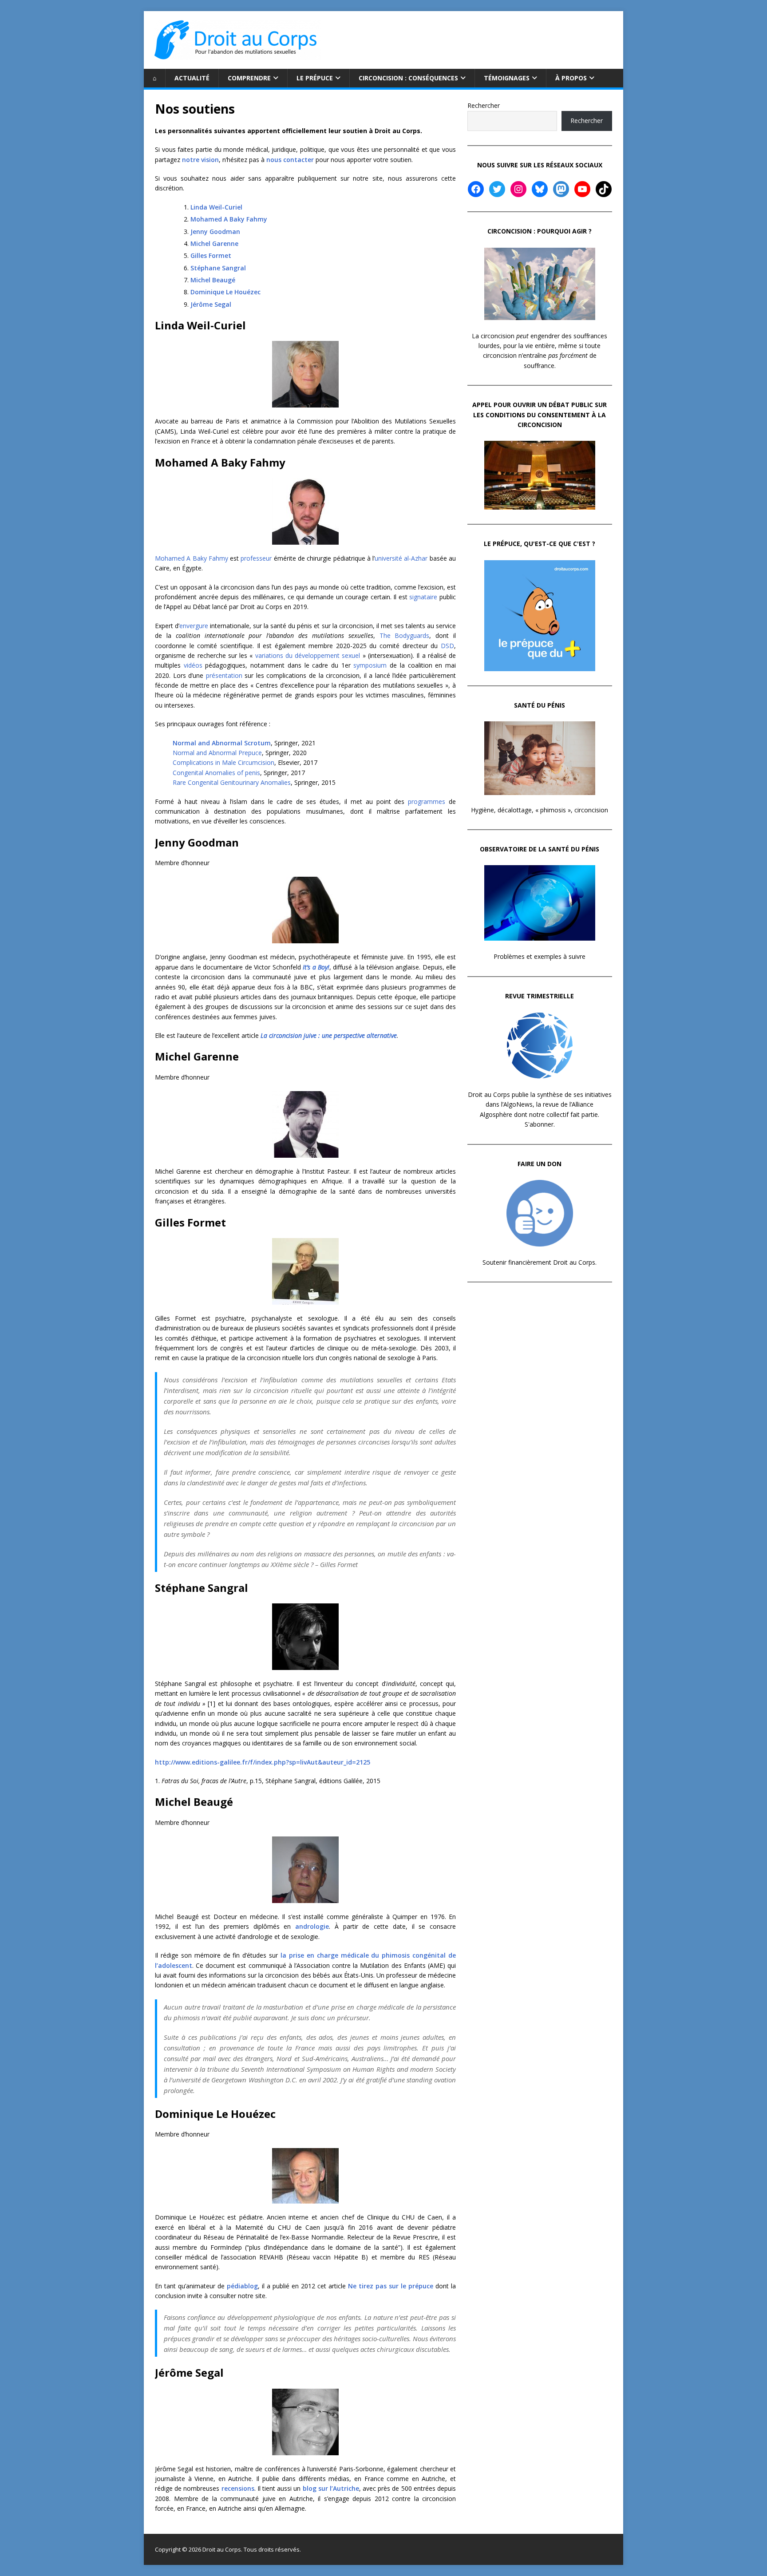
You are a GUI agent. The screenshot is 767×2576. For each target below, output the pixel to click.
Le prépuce (315, 78)
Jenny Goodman (215, 231)
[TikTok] (604, 189)
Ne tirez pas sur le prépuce (391, 2286)
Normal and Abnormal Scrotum (222, 743)
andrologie (312, 1926)
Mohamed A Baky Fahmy (229, 219)
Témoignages (507, 78)
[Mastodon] (561, 189)
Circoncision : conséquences (408, 78)
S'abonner (539, 1124)
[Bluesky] (540, 189)
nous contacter (290, 160)
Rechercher (484, 105)
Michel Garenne (214, 243)
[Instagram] (518, 189)
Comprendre (249, 78)
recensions (238, 2488)
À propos (571, 78)
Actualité (192, 78)
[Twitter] (497, 189)
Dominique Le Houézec (225, 292)
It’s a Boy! (316, 967)
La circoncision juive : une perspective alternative (329, 1035)
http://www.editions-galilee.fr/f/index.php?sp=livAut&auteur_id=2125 (263, 1762)
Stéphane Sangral (218, 268)
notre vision (200, 160)
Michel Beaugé (213, 280)
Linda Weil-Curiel (216, 207)
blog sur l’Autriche (331, 2488)
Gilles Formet (211, 255)
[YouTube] (582, 189)
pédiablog (242, 2286)
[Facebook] (476, 189)
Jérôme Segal (211, 304)
